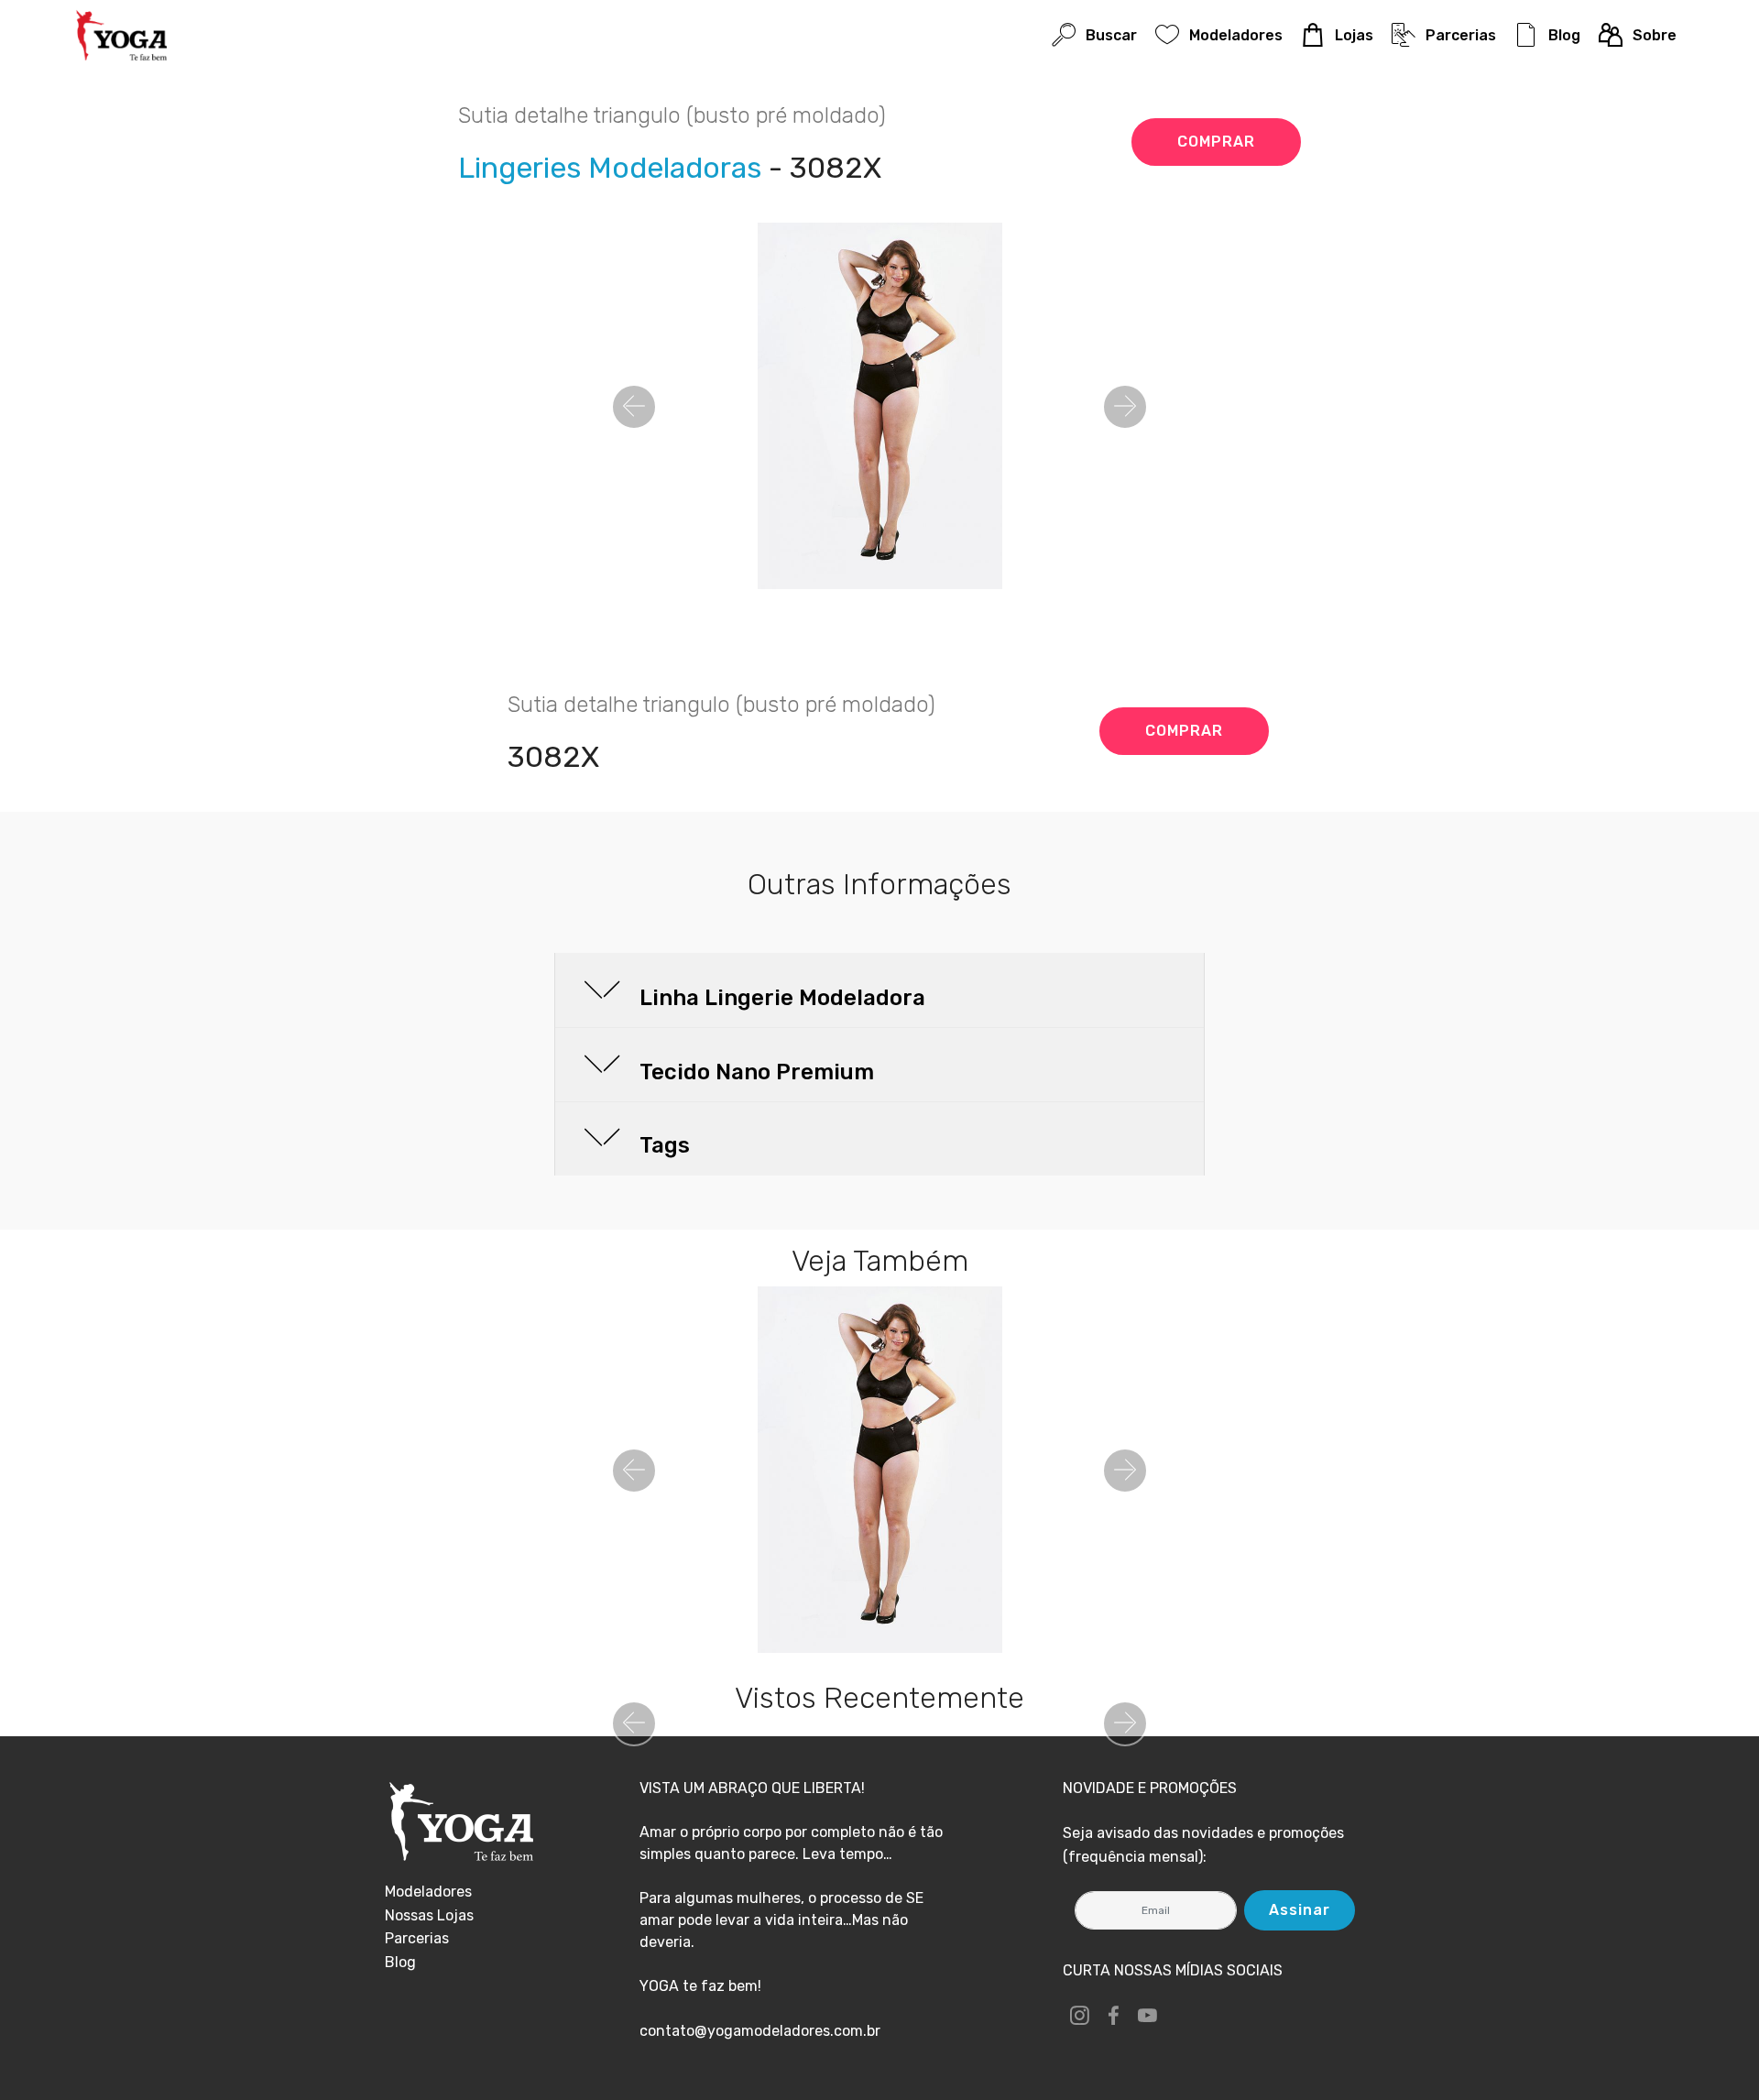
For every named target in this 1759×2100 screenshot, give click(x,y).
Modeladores (1235, 35)
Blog (1564, 35)
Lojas (1354, 35)
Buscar (1111, 35)
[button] (634, 407)
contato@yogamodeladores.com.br (760, 2031)
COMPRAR (1216, 142)
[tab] (879, 991)
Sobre (1654, 35)
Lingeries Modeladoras (610, 168)
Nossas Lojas (429, 1915)
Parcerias (1460, 35)
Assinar (1300, 1910)
